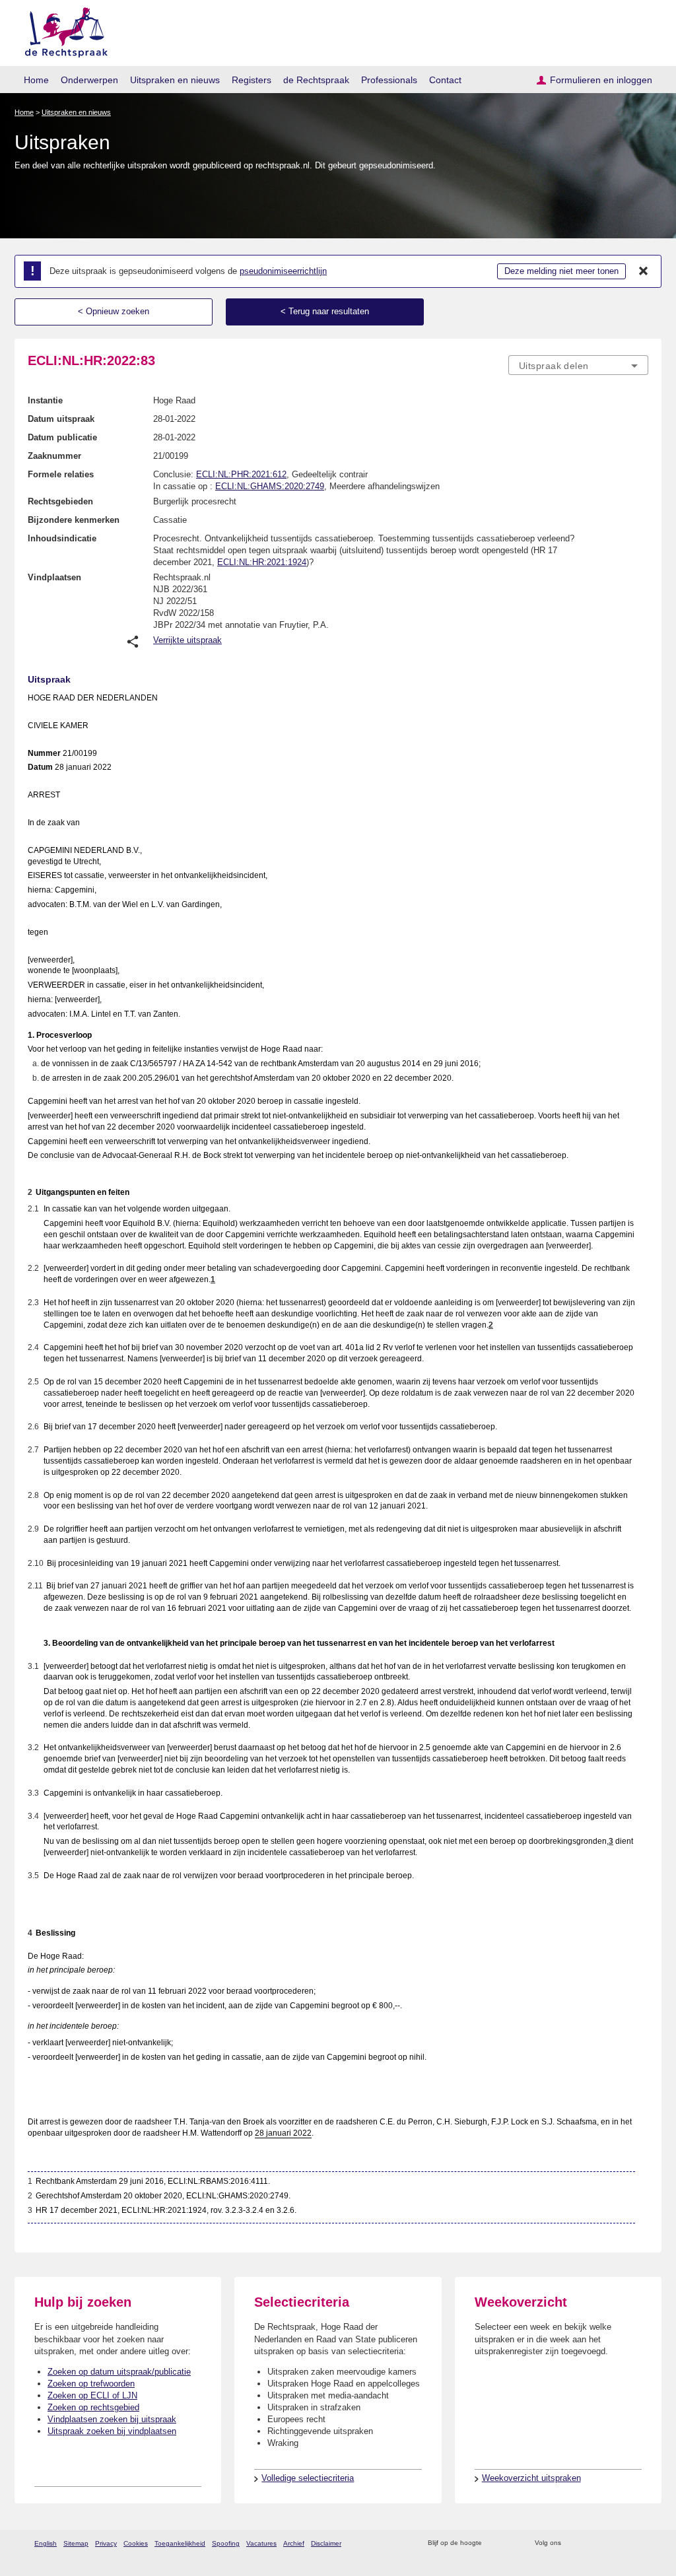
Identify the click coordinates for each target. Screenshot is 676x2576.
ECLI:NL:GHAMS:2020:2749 (270, 486)
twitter (573, 2543)
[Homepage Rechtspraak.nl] (62, 30)
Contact (445, 80)
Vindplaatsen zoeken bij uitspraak (112, 2419)
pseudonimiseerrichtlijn (283, 271)
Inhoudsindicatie (62, 538)
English (46, 2543)
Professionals (389, 80)
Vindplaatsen (54, 577)
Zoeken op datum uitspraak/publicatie (119, 2372)
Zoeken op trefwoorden (91, 2384)
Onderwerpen (89, 80)
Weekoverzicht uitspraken (531, 2478)
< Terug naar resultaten (325, 311)
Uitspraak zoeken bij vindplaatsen (112, 2431)
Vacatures (261, 2543)
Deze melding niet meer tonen (561, 271)
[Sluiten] (644, 271)
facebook (590, 2543)
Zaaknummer (54, 456)
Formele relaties (61, 474)
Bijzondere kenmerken (74, 520)
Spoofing (226, 2543)
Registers (252, 80)
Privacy (106, 2543)
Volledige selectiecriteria (308, 2478)
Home (36, 80)
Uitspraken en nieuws (175, 80)
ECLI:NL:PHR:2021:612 (241, 474)
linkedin (624, 2543)
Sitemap (76, 2543)
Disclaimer (326, 2543)
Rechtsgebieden (60, 501)
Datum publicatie (62, 437)
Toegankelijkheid (180, 2543)
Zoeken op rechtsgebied (93, 2407)
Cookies (136, 2543)
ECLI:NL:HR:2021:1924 (262, 562)
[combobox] (578, 365)
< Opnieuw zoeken (114, 311)
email (511, 2543)
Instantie (45, 400)
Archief (294, 2543)
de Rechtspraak (316, 80)
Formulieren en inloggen (601, 80)
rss (494, 2543)
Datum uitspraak (61, 419)
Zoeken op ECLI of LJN (92, 2395)
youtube (641, 2543)
